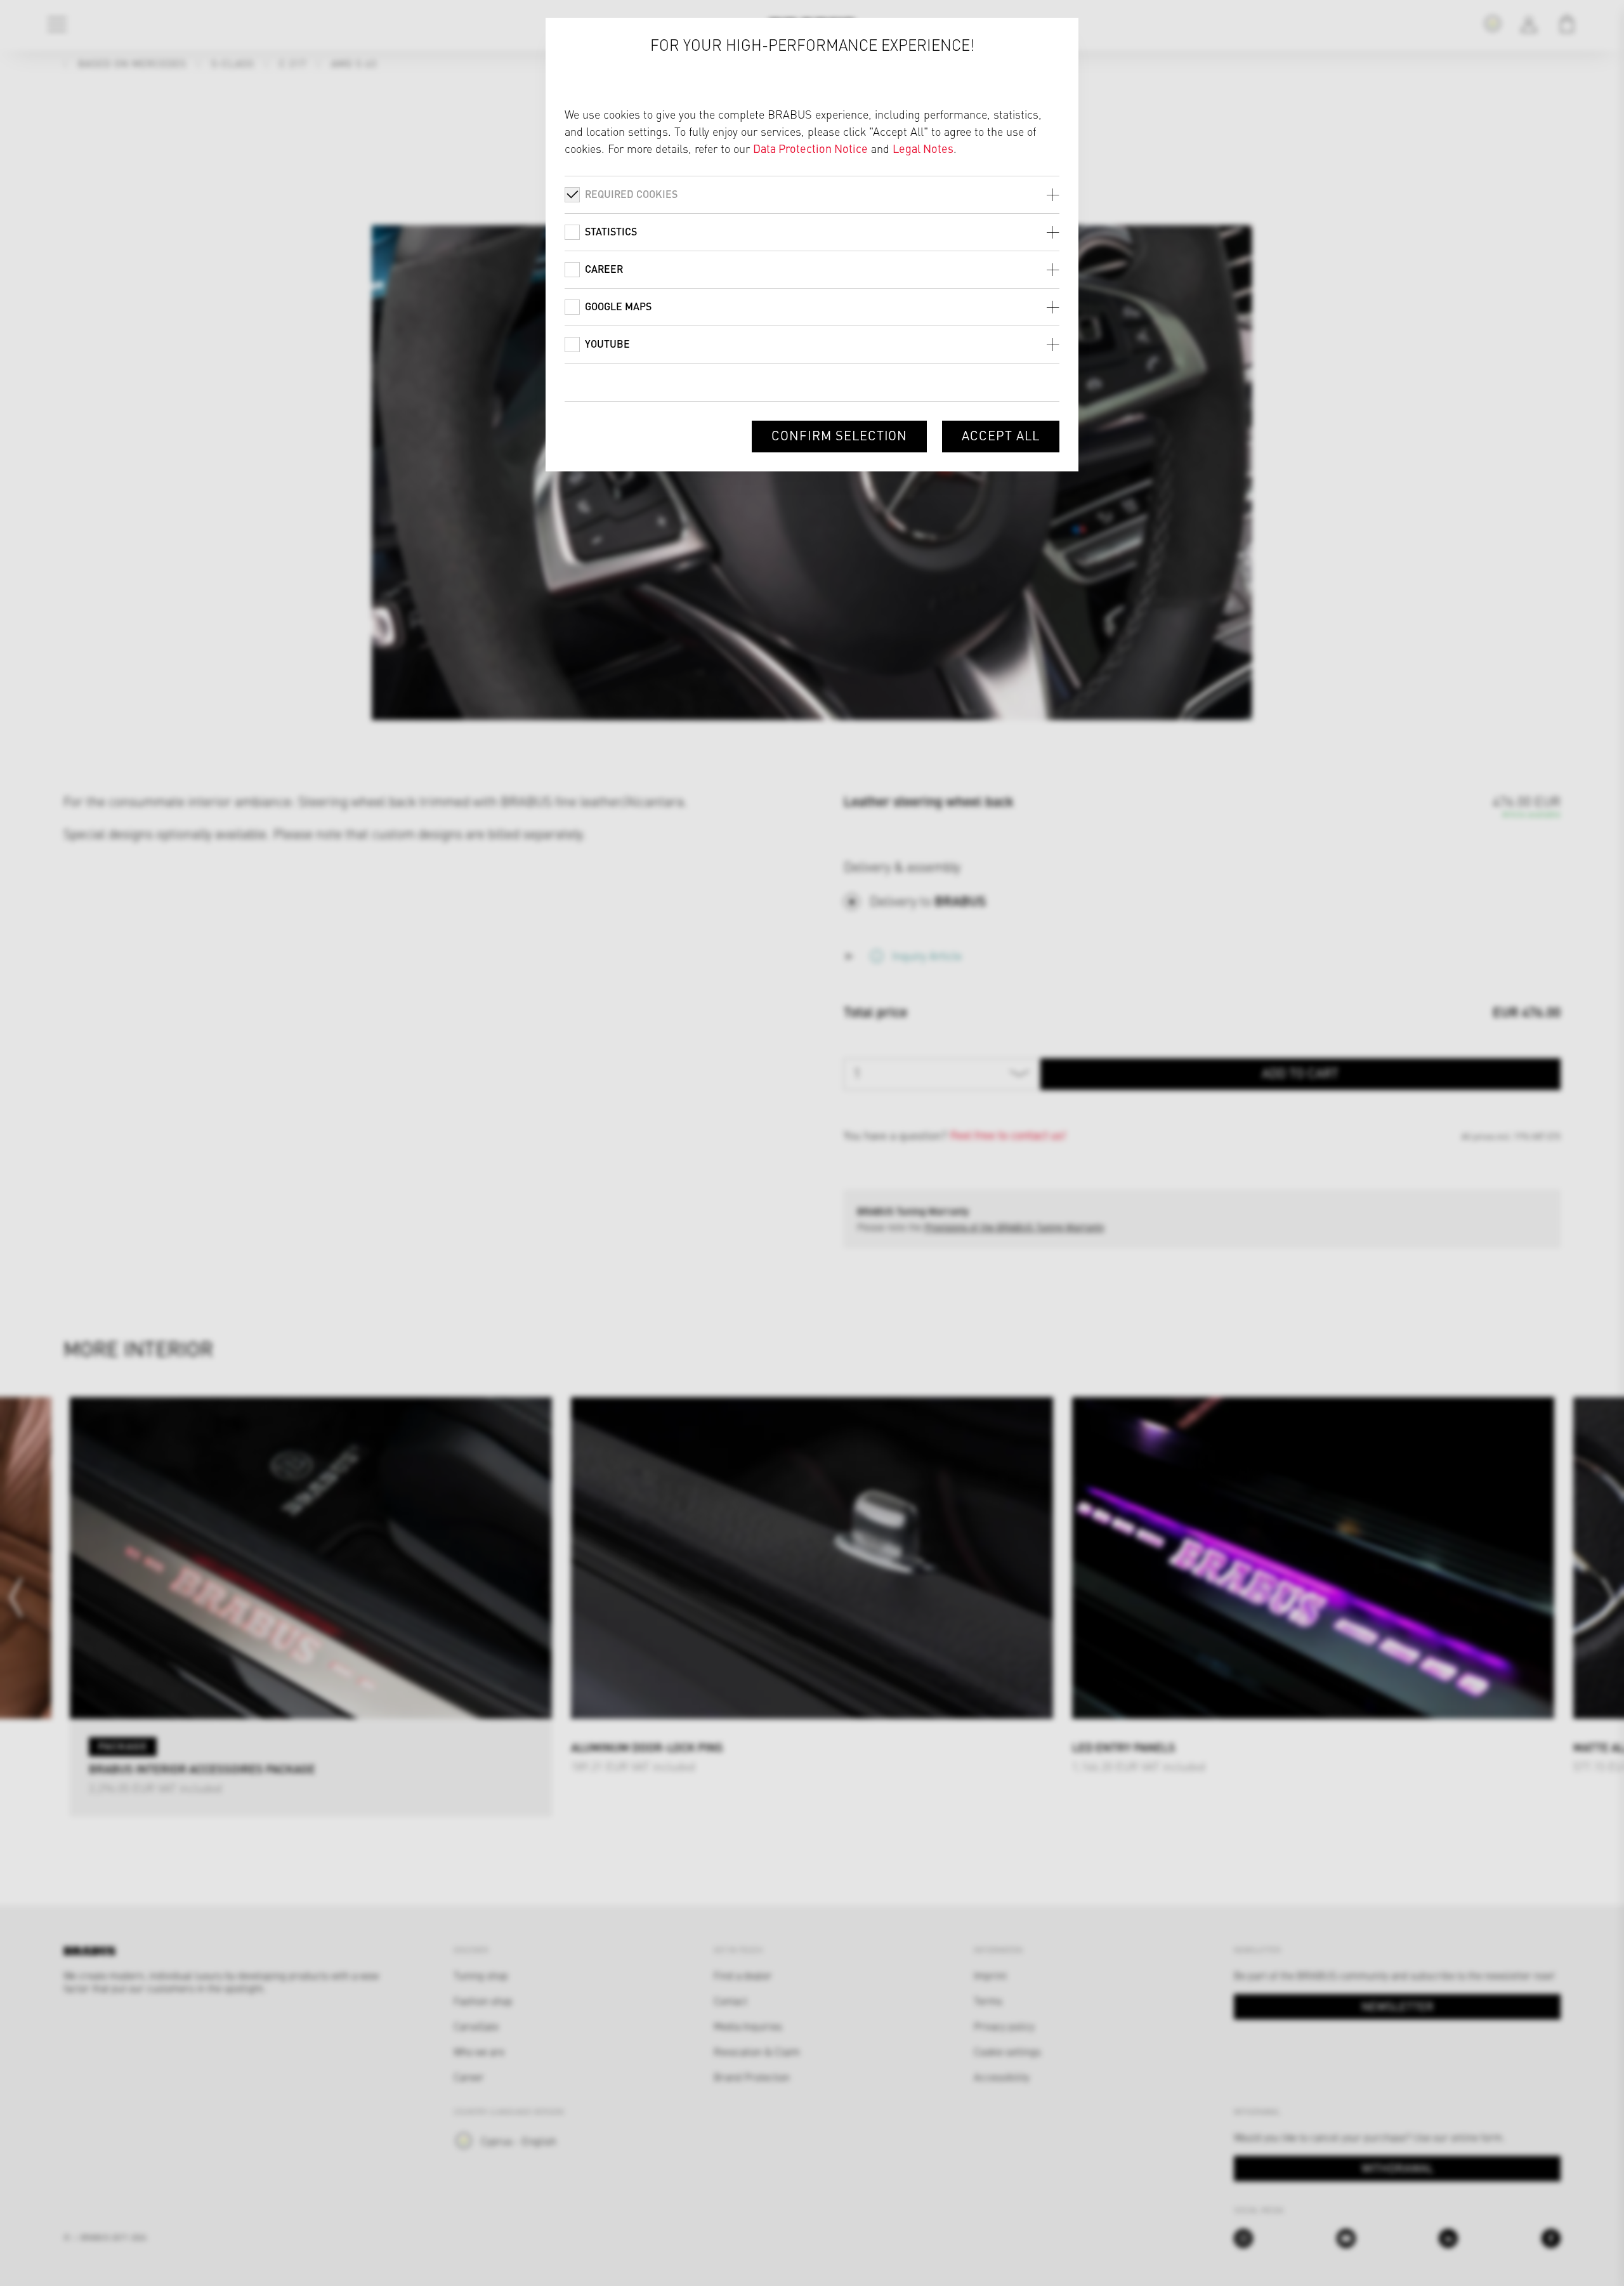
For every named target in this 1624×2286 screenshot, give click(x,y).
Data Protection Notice (810, 148)
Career (604, 269)
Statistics (611, 231)
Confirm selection (839, 435)
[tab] (812, 194)
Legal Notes (923, 148)
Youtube (607, 344)
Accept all (1001, 435)
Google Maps (618, 306)
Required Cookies (631, 194)
